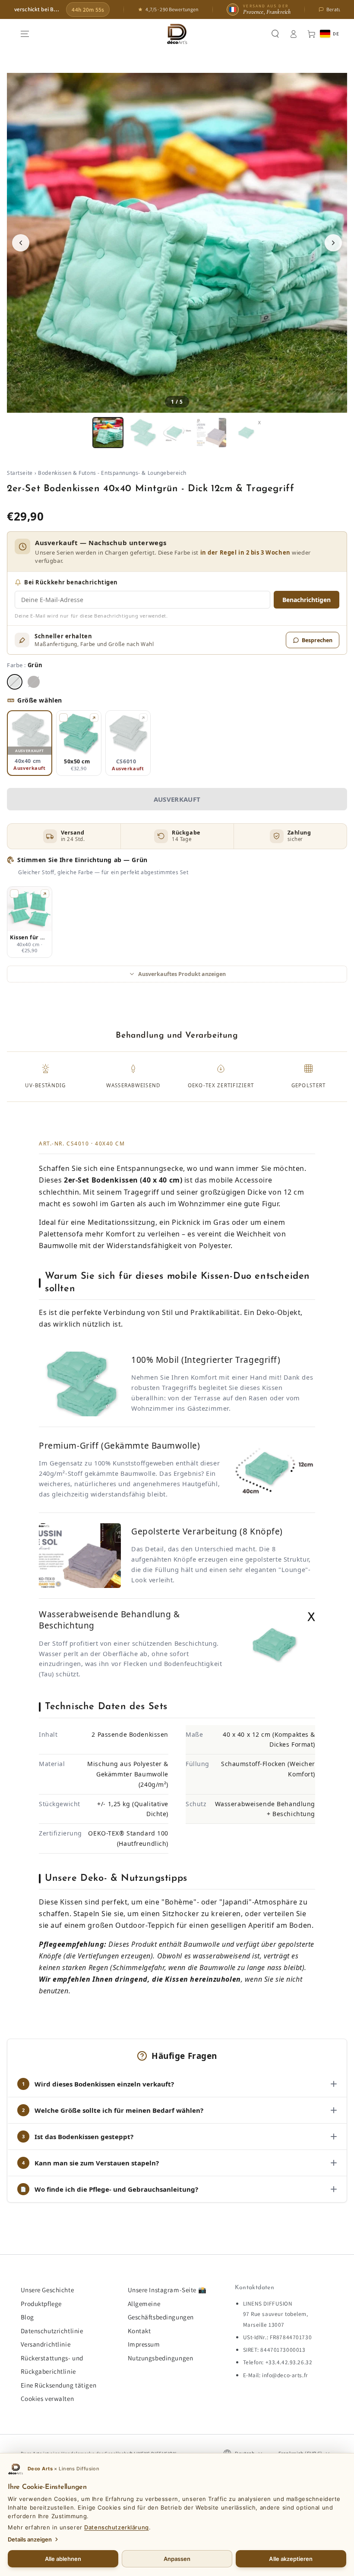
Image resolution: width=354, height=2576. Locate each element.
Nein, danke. (177, 1368)
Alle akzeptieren (291, 2559)
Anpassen (177, 2559)
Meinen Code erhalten (177, 1348)
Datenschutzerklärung (116, 2527)
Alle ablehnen (63, 2559)
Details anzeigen (30, 2539)
